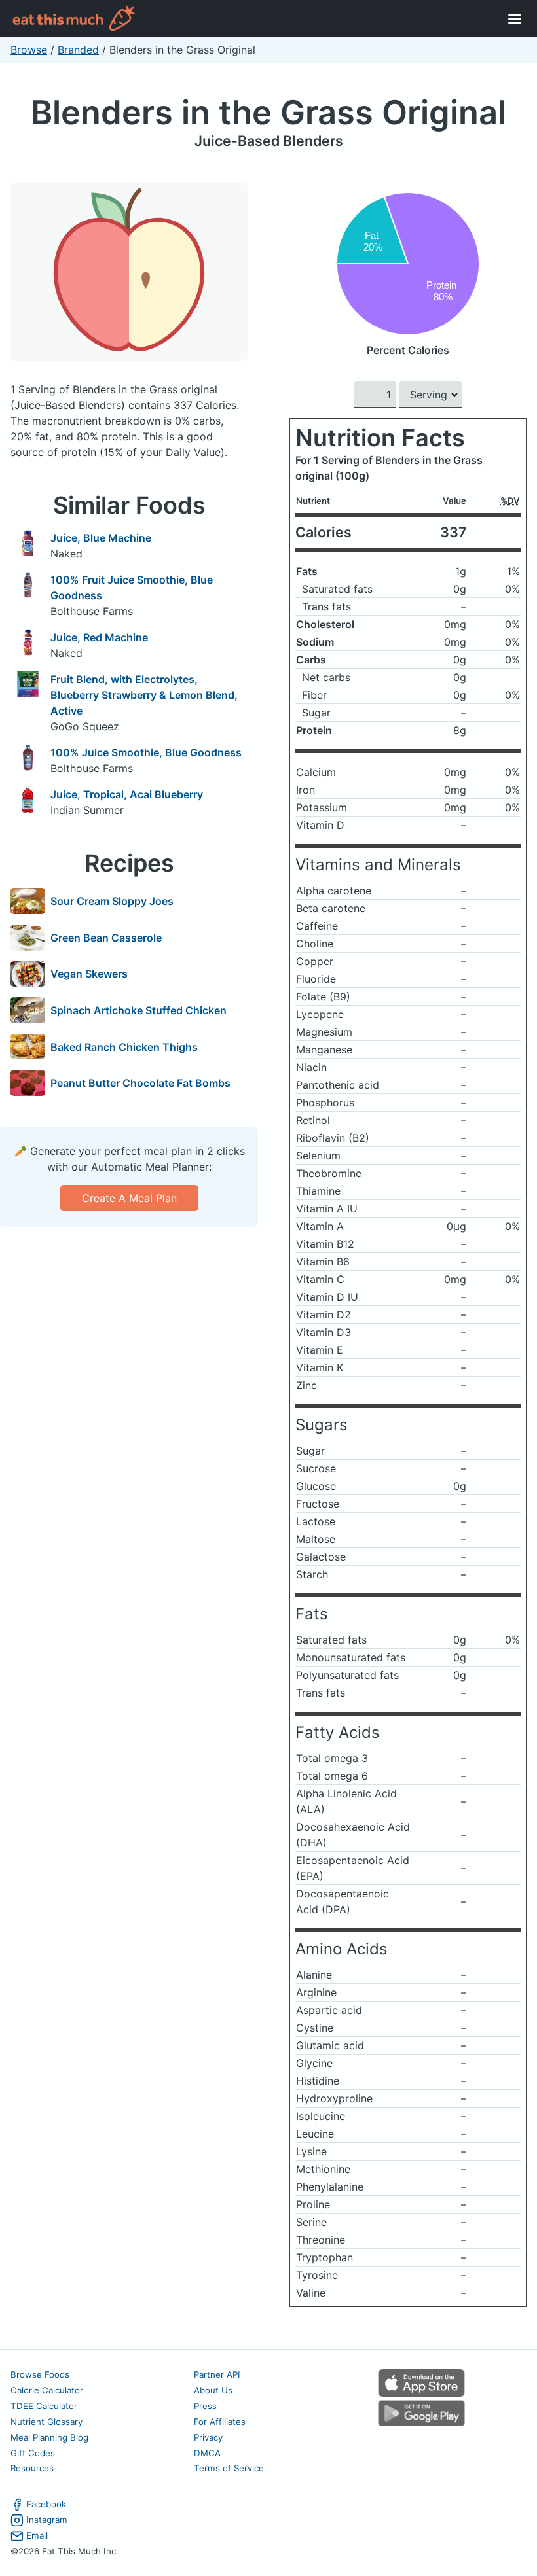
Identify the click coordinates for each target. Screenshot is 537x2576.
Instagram (47, 2520)
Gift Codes (33, 2453)
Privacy (208, 2437)
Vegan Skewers (89, 974)
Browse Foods (40, 2374)
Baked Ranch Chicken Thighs (124, 1047)
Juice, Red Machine (99, 637)
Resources (32, 2468)
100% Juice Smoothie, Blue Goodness (146, 752)
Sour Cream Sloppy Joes (112, 901)
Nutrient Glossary (46, 2422)
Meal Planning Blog (49, 2437)
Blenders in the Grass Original (268, 112)
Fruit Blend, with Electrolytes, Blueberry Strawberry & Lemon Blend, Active (144, 695)
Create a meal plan (129, 1198)
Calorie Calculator (47, 2390)
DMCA (207, 2453)
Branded (78, 50)
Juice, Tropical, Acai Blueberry (127, 794)
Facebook (46, 2504)
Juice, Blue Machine (101, 538)
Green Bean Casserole (106, 938)
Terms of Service (229, 2468)
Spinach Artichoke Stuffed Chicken (139, 1010)
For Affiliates (220, 2422)
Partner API (217, 2374)
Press (205, 2406)
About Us (213, 2390)
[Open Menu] (515, 18)
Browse (29, 50)
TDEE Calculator (44, 2406)
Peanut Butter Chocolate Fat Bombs (140, 1083)
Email (37, 2535)
